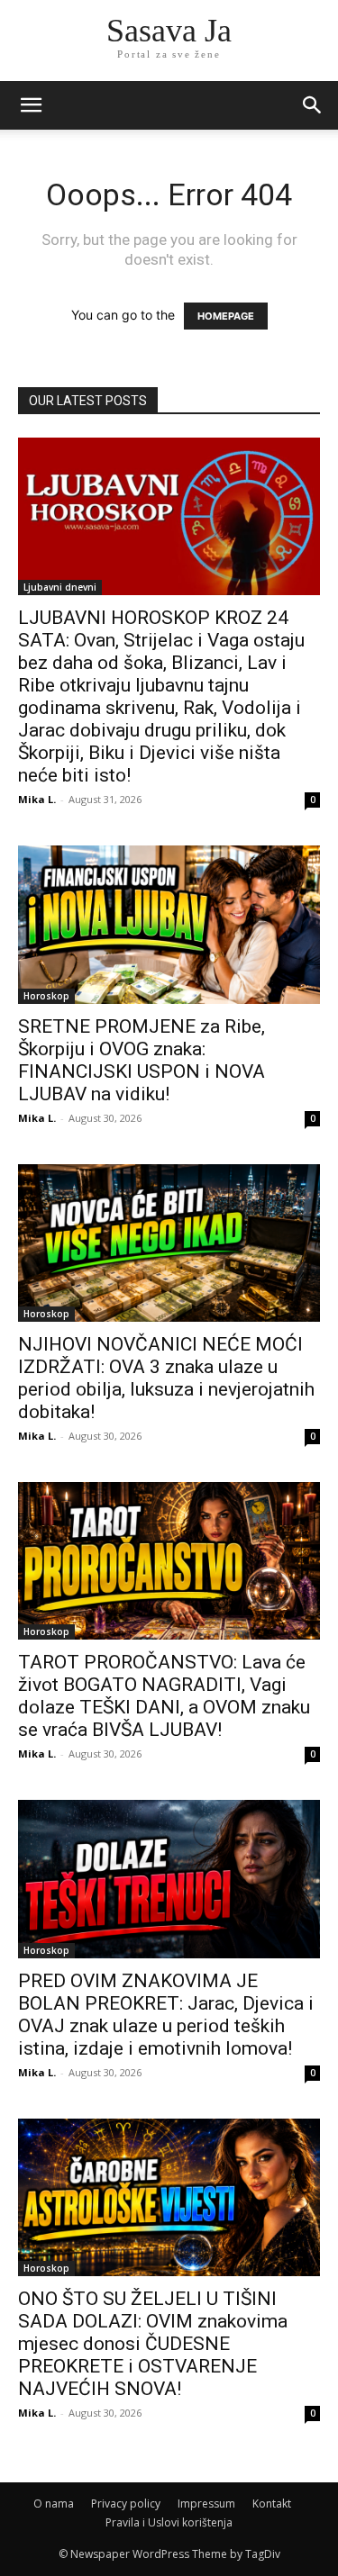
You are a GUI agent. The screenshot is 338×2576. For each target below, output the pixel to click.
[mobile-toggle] (31, 105)
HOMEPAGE (226, 316)
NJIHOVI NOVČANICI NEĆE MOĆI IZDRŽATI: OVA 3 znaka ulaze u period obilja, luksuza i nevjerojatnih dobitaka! (166, 1378)
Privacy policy (126, 2504)
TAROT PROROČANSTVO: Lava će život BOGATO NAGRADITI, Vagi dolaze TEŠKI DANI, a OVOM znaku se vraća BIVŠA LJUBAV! (164, 1696)
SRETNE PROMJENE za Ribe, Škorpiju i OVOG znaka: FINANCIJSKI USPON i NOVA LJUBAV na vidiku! (142, 1060)
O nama (54, 2504)
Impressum (206, 2504)
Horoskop (46, 996)
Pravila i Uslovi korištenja (169, 2522)
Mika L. (37, 799)
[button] (313, 105)
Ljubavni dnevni (60, 587)
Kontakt (272, 2504)
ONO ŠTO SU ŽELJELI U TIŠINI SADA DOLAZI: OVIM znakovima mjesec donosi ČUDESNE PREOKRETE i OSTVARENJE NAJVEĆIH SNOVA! (153, 2344)
